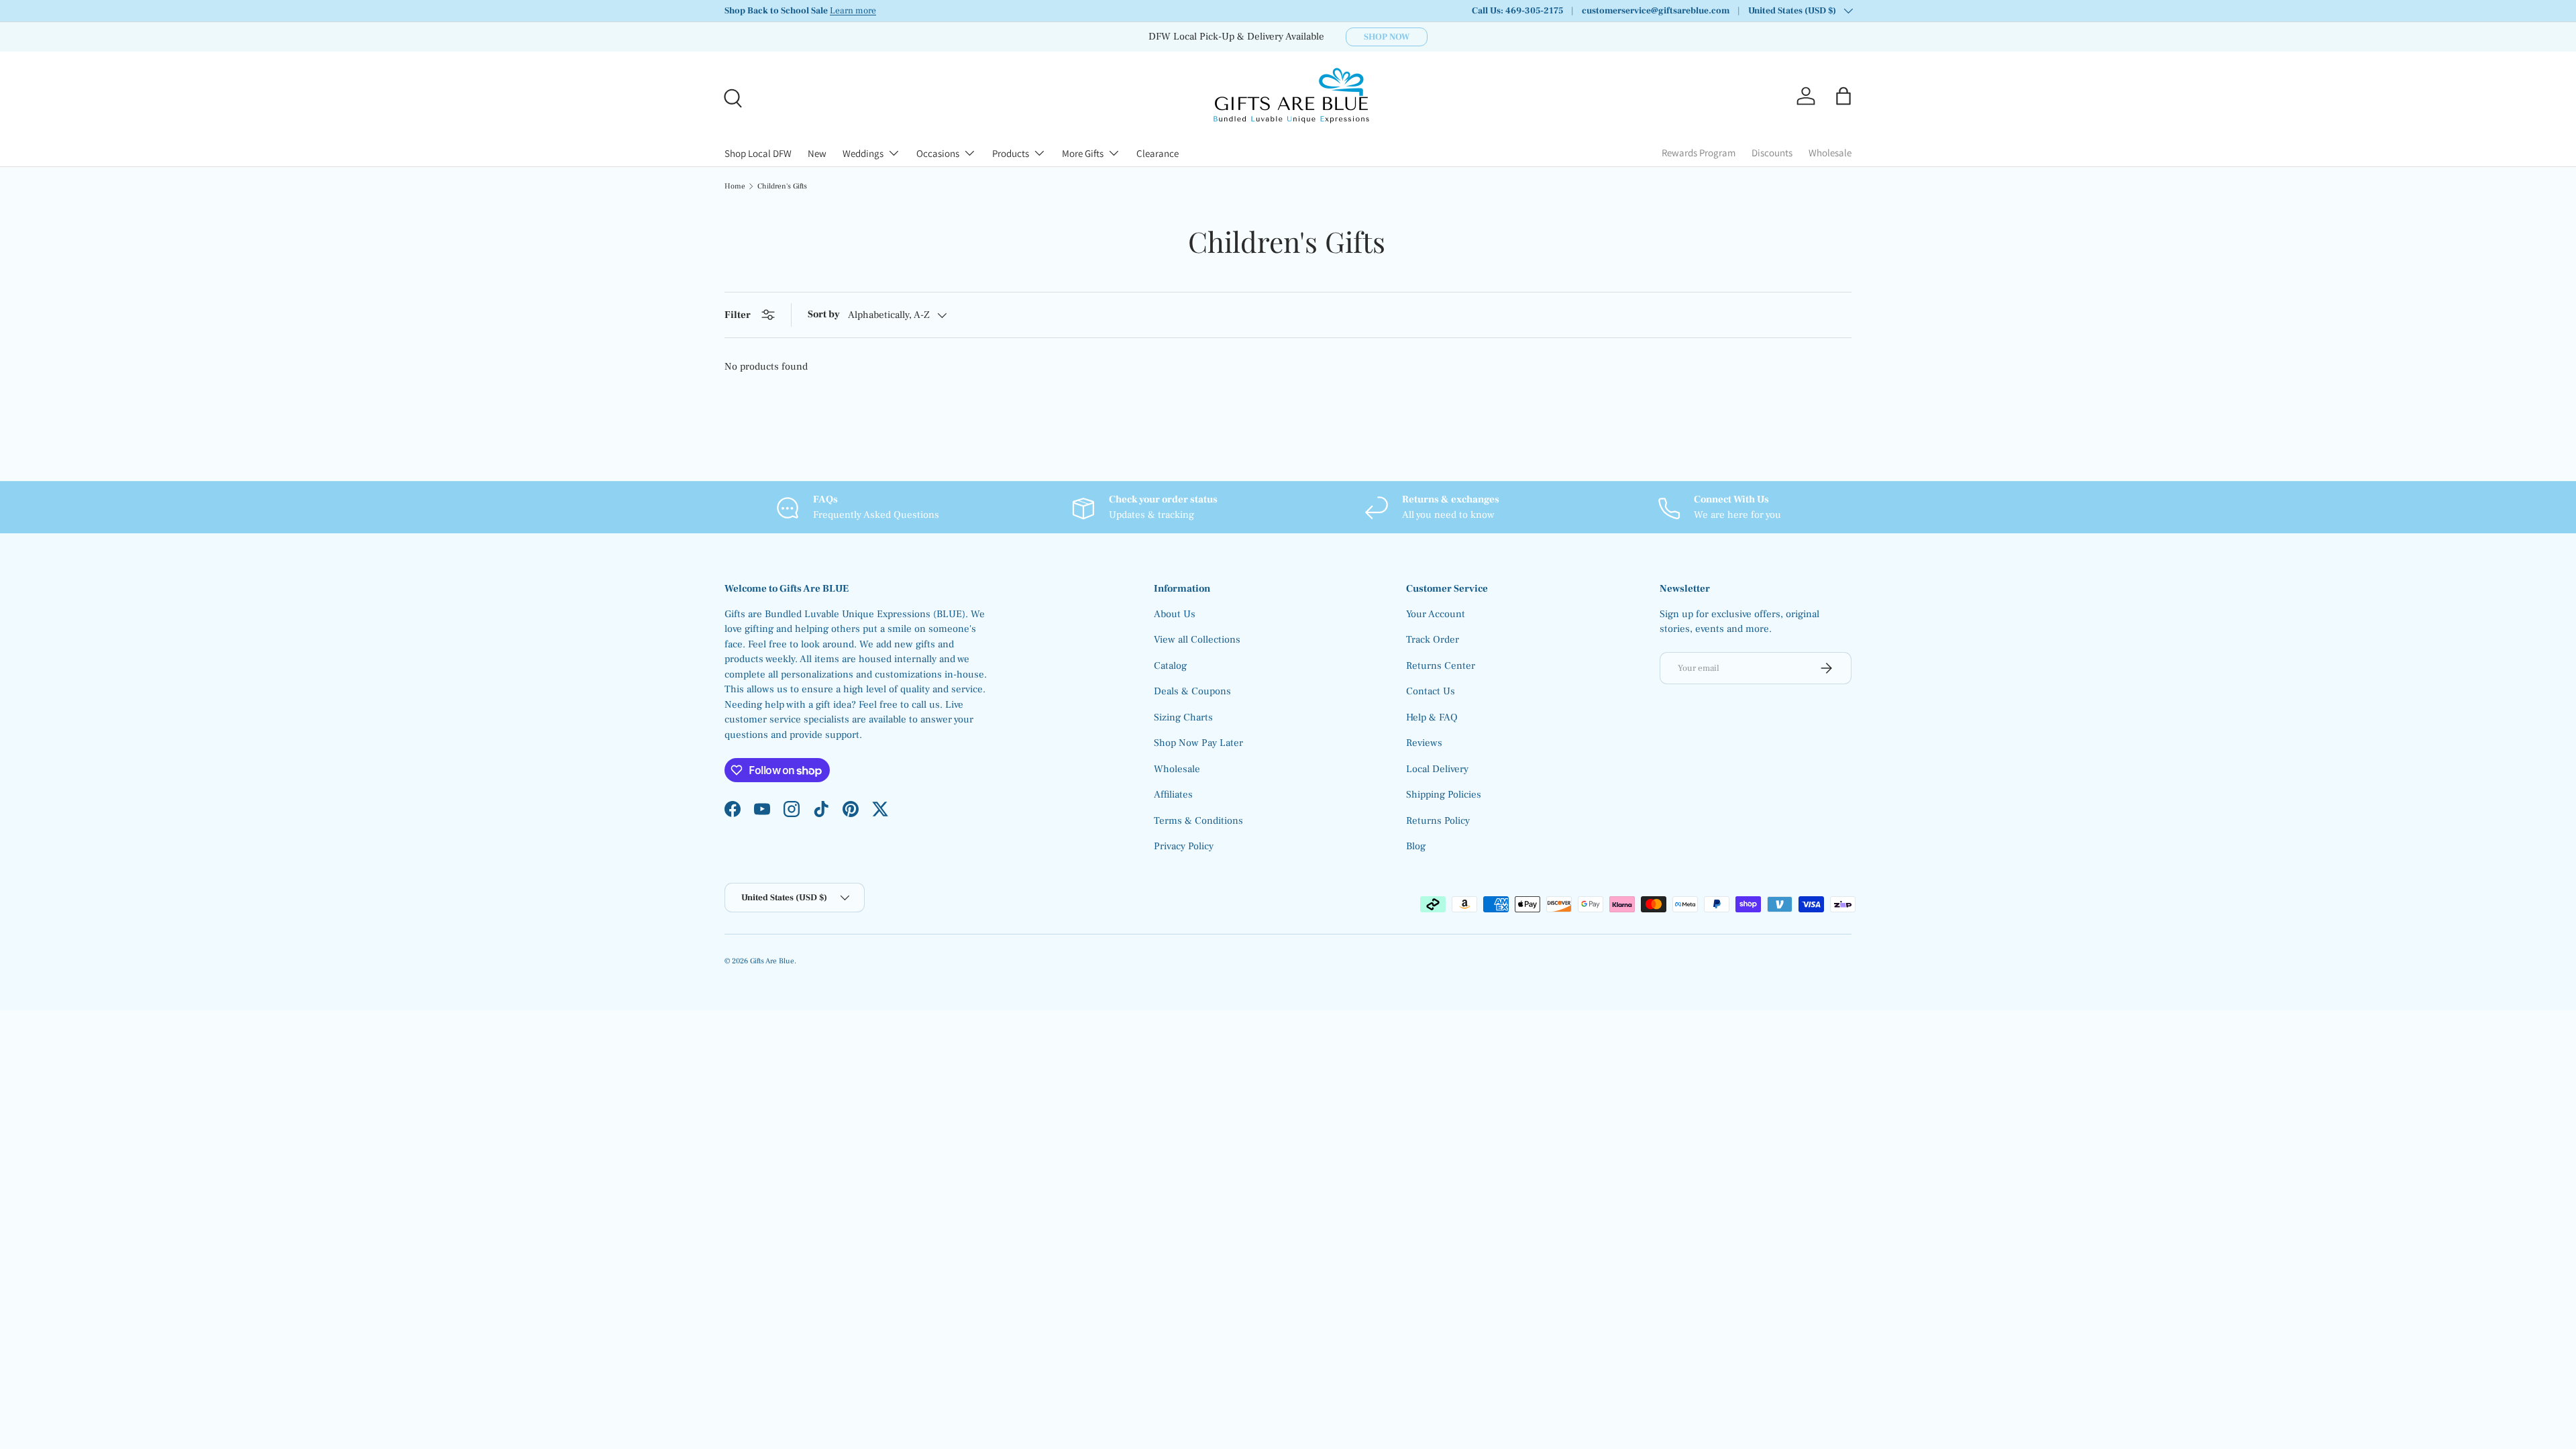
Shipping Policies (1444, 795)
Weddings (863, 153)
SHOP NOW (1387, 37)
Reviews (1424, 743)
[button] (1843, 96)
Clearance (1158, 153)
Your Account (1436, 614)
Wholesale (1830, 153)
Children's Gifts (782, 186)
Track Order (1433, 640)
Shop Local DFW (758, 153)
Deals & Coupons (1192, 691)
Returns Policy (1438, 821)
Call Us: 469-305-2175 (1517, 11)
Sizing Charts (1183, 717)
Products (1011, 153)
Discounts (1772, 153)
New (817, 153)
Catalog (1170, 666)
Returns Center (1441, 666)
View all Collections (1197, 640)
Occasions (938, 153)
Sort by (824, 314)
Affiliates (1173, 795)
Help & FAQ (1432, 717)
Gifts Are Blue (772, 961)
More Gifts (1083, 153)
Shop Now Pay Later (1198, 743)
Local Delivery (1437, 769)
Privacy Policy (1184, 846)
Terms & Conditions (1198, 821)
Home (735, 186)
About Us (1175, 614)
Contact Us (1431, 691)
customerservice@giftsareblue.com (1656, 11)
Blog (1416, 846)
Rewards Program (1699, 153)
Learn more (853, 11)
